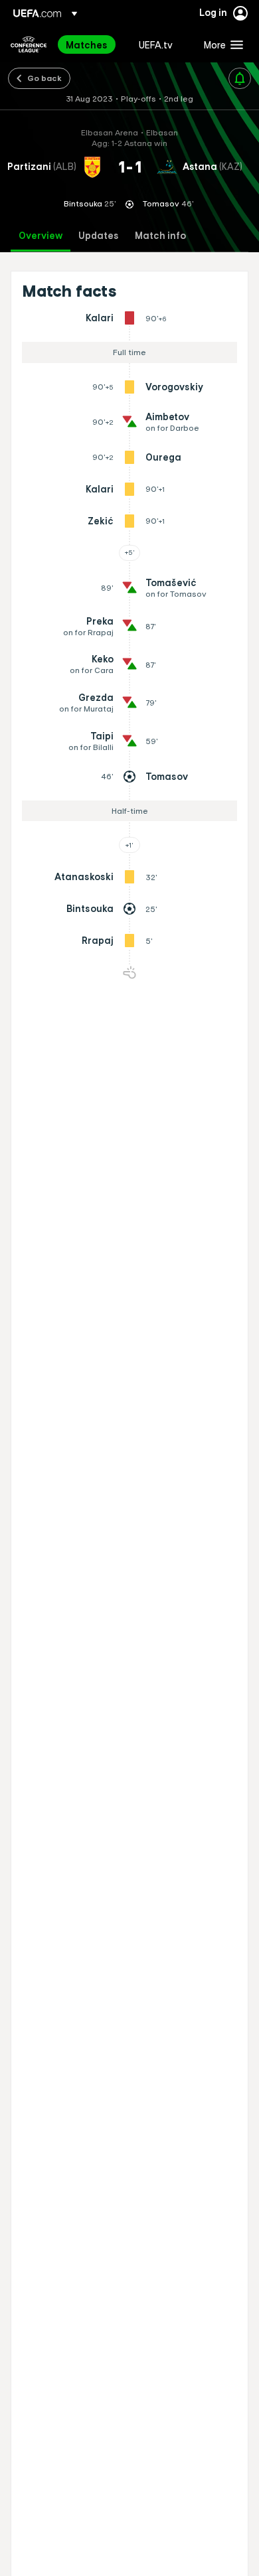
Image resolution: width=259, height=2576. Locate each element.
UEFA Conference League (29, 44)
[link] (87, 44)
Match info (160, 236)
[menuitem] (91, 44)
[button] (220, 44)
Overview (41, 236)
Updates (99, 236)
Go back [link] (44, 78)
